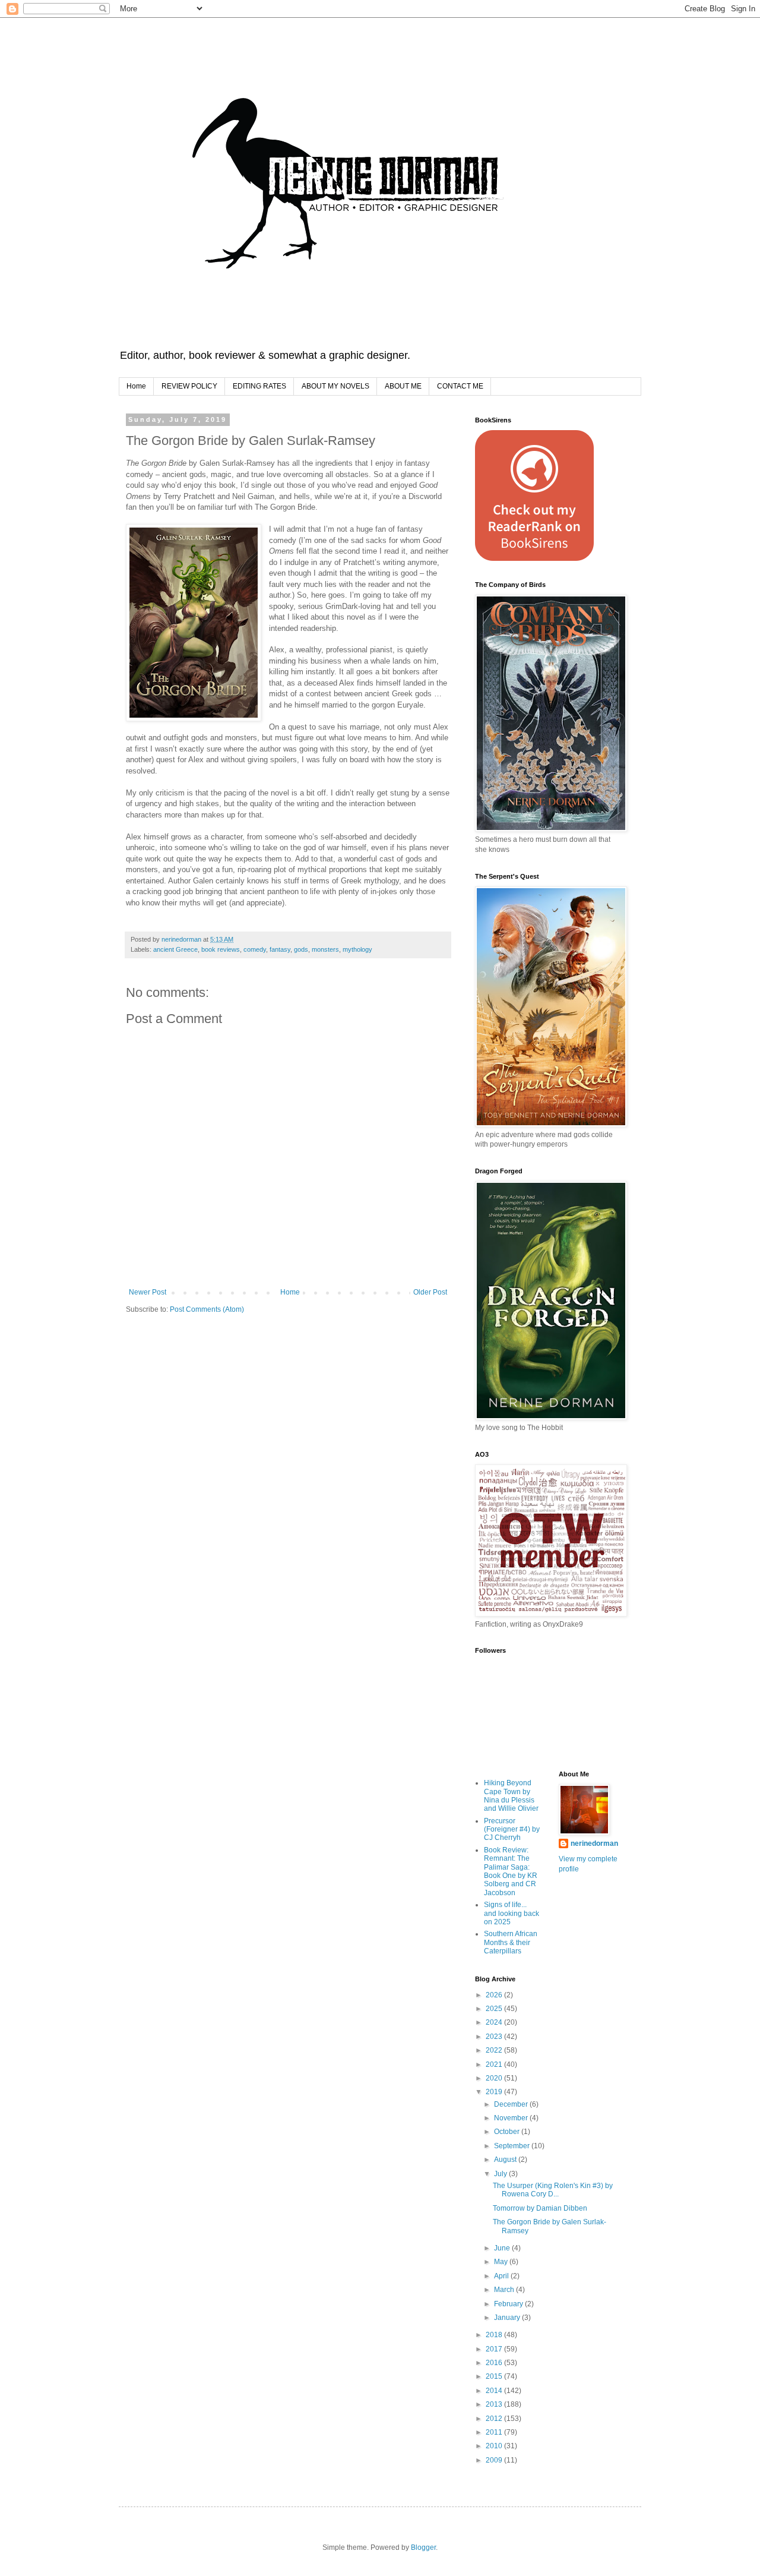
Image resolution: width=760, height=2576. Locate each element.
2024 (495, 2022)
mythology (357, 949)
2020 (495, 2078)
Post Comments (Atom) (207, 1309)
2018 (495, 2335)
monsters (325, 949)
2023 (495, 2037)
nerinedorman (594, 1843)
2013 (495, 2404)
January (508, 2318)
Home (136, 386)
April (502, 2276)
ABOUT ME (403, 386)
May (502, 2262)
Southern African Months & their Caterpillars (511, 1942)
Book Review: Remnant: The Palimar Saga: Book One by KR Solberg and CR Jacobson (511, 1871)
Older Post (430, 1292)
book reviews (221, 949)
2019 (495, 2092)
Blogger (423, 2547)
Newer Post (148, 1292)
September (513, 2146)
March (505, 2290)
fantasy (280, 949)
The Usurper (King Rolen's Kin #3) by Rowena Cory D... (553, 2190)
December (512, 2104)
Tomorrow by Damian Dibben (540, 2208)
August (506, 2160)
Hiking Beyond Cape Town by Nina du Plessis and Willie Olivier (511, 1796)
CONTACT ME (460, 386)
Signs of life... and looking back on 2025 (512, 1913)
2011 (495, 2432)
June (503, 2248)
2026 (495, 1995)
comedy (255, 949)
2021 (495, 2064)
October (508, 2132)
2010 (495, 2446)
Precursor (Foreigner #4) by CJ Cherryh (512, 1830)
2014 (495, 2391)
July (501, 2174)
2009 (495, 2460)
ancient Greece (175, 949)
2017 (495, 2349)
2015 (495, 2376)
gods (301, 949)
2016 (495, 2363)
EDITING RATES (259, 386)
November (512, 2118)
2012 (495, 2419)
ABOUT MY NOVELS (335, 386)
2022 (495, 2050)
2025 (495, 2009)
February (509, 2304)
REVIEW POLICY (189, 386)
